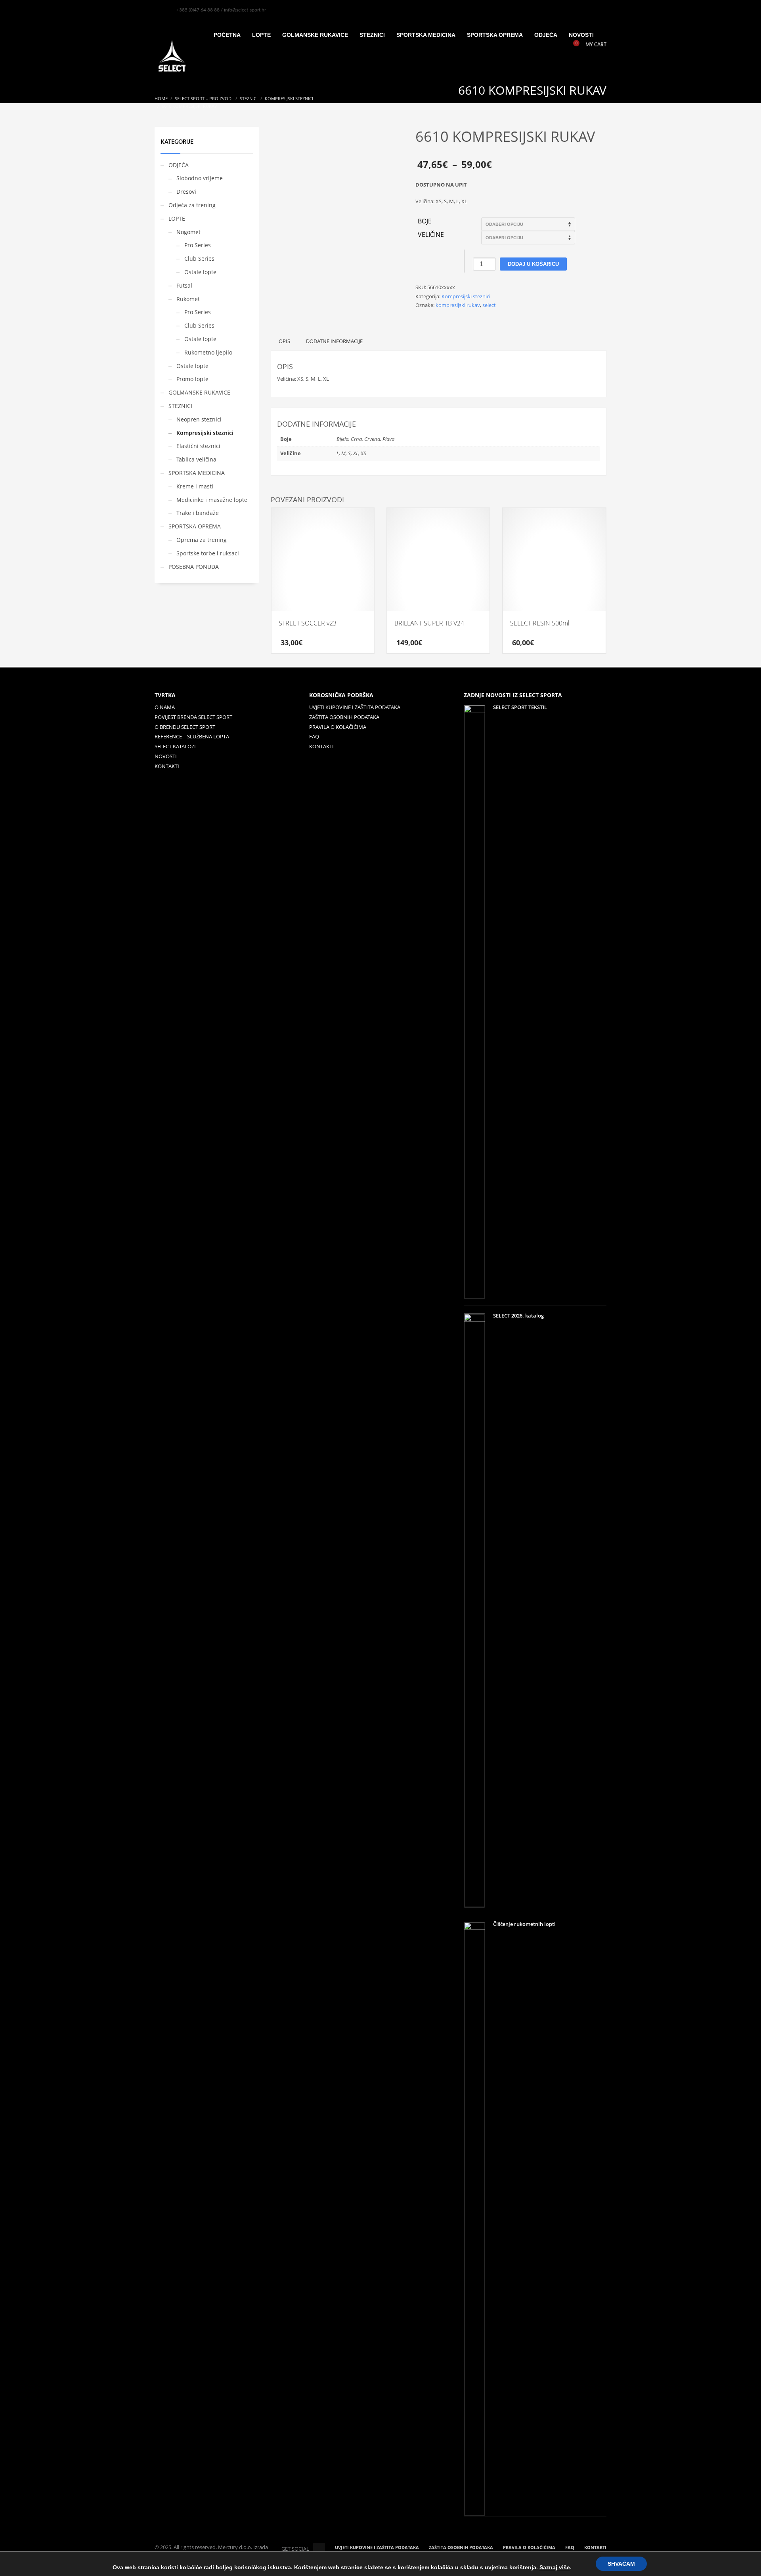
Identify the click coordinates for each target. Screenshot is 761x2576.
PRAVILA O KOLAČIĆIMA (338, 727)
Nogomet (188, 232)
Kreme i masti (195, 486)
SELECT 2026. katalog (518, 1316)
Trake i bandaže (198, 513)
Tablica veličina (196, 459)
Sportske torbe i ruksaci (208, 553)
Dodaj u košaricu (533, 264)
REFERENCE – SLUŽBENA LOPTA (192, 736)
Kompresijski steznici (466, 296)
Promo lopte (192, 379)
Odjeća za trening (192, 205)
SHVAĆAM (621, 2564)
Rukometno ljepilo (208, 352)
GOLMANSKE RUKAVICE (199, 392)
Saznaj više (555, 2567)
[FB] (161, 10)
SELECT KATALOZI (175, 746)
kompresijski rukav (458, 305)
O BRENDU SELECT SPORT (185, 727)
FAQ (314, 736)
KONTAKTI (167, 766)
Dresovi (186, 192)
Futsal (184, 285)
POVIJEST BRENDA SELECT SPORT (193, 717)
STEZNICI (180, 406)
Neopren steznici (199, 419)
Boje (425, 221)
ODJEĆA (179, 165)
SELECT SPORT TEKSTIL (520, 707)
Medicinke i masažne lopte (212, 500)
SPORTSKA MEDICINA (197, 473)
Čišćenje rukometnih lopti (524, 1924)
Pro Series (198, 245)
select (489, 305)
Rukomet (188, 299)
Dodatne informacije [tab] (334, 341)
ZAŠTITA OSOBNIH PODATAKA (344, 717)
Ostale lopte (200, 272)
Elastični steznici (198, 446)
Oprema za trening (202, 540)
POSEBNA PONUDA (194, 567)
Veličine (431, 235)
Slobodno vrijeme (200, 178)
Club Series (199, 258)
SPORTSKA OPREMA (195, 526)
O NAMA (165, 707)
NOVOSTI (166, 756)
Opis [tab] (284, 341)
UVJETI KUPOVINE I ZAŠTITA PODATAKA (355, 707)
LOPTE (177, 218)
